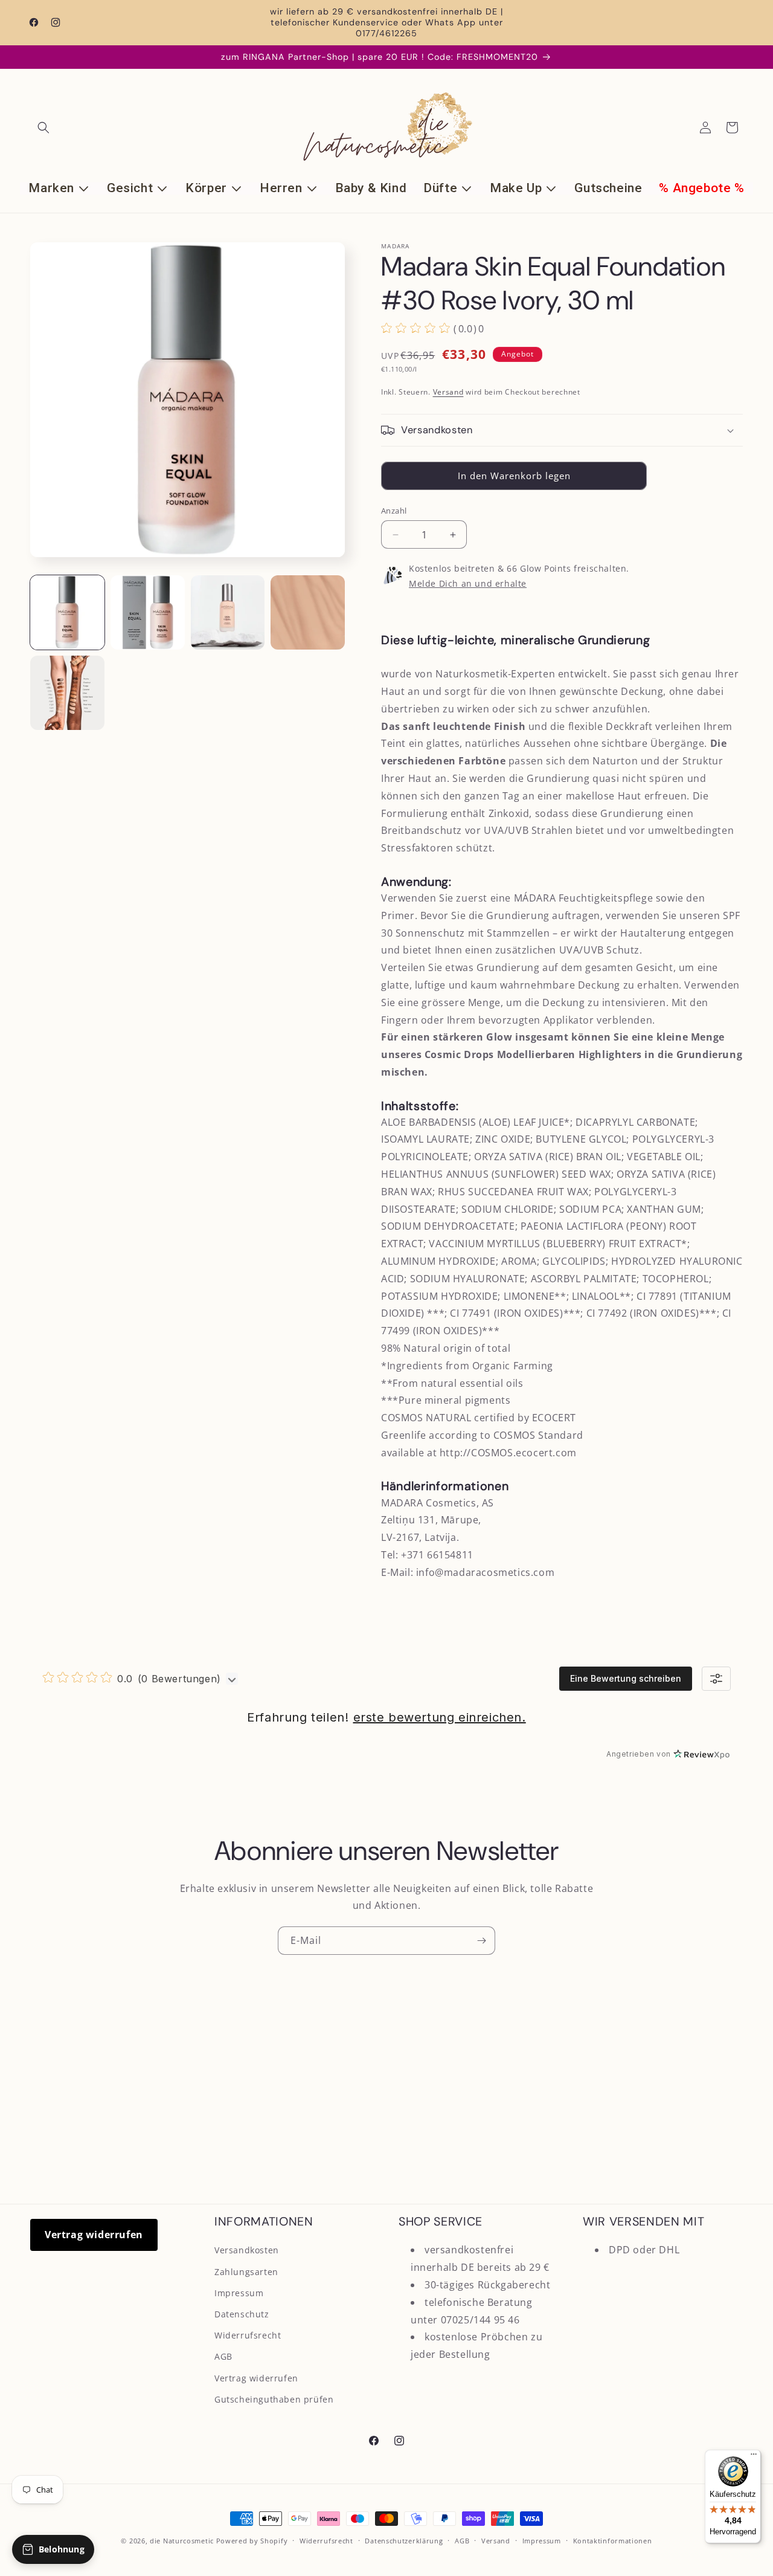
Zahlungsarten (246, 2272)
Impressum (239, 2293)
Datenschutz (242, 2314)
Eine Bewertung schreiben (626, 1678)
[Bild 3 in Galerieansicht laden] (228, 612)
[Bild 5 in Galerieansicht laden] (67, 693)
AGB (223, 2356)
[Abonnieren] (481, 1941)
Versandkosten (247, 2250)
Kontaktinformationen (613, 2541)
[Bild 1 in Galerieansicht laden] (67, 612)
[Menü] (754, 2457)
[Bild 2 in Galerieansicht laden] (148, 612)
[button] (43, 128)
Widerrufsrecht (248, 2335)
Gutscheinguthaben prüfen (274, 2399)
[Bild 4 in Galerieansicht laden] (308, 612)
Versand (448, 392)
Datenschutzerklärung (404, 2541)
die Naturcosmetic (182, 2541)
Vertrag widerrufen (94, 2235)
